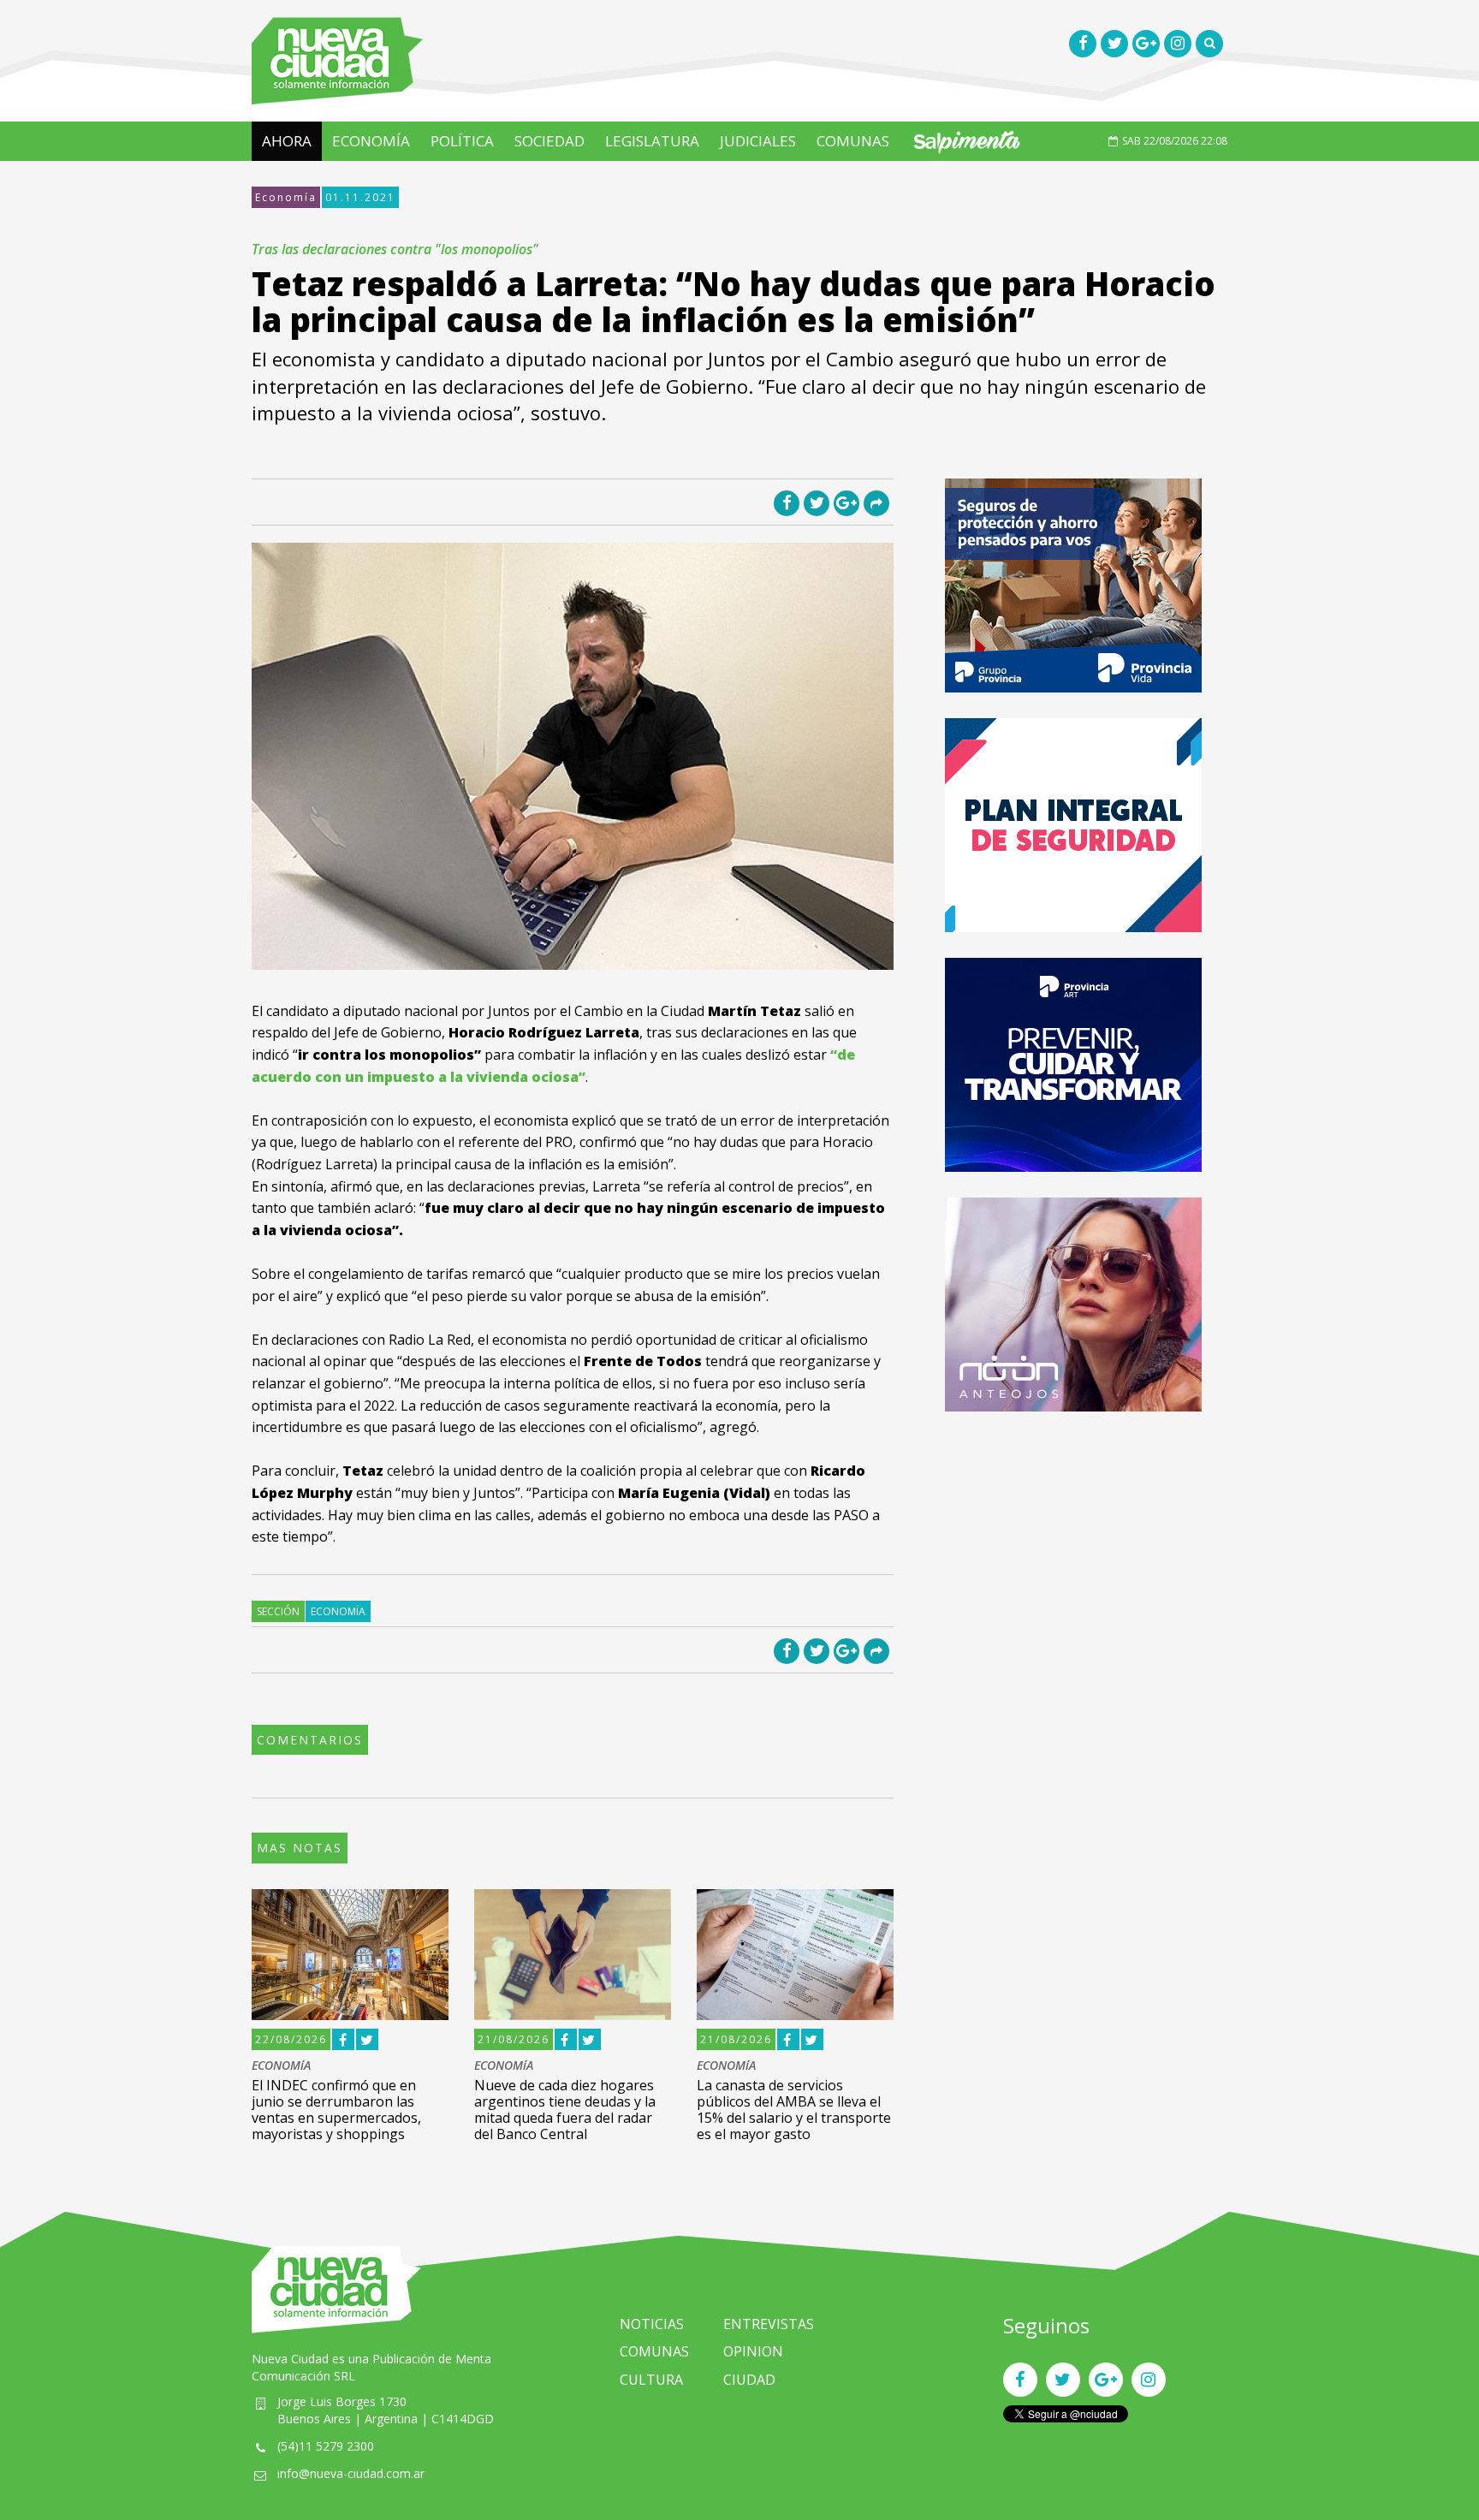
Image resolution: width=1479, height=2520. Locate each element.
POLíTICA (462, 141)
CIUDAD (749, 2380)
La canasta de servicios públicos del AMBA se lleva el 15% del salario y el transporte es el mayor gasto (794, 2110)
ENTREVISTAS (769, 2324)
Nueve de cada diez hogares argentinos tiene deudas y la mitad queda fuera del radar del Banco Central (565, 2110)
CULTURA (651, 2380)
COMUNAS (853, 141)
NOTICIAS (652, 2324)
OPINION (753, 2351)
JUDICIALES (758, 141)
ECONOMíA (371, 141)
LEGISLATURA (652, 141)
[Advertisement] (1073, 1557)
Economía (286, 197)
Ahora (287, 141)
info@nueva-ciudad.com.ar (351, 2473)
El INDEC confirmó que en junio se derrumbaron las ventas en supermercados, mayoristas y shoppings (336, 2110)
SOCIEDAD (549, 141)
